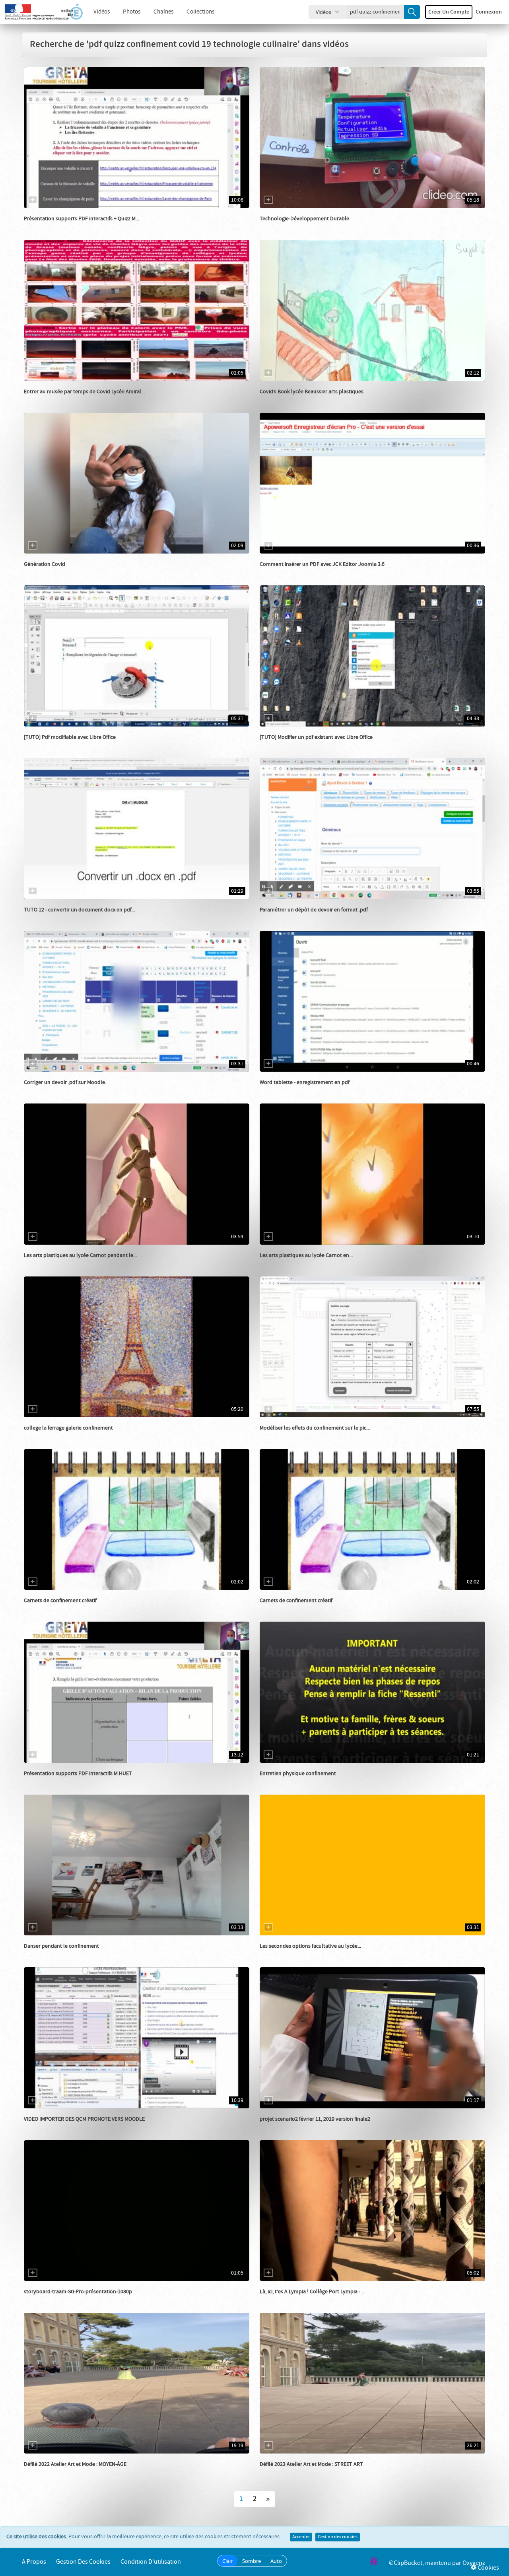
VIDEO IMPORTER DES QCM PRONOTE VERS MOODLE (84, 2119)
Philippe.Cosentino (291, 1436)
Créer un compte (449, 12)
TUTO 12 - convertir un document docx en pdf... (79, 910)
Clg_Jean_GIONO (53, 918)
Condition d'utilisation (151, 2562)
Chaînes (163, 12)
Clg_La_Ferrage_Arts (57, 1436)
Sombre (252, 2561)
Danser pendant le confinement (61, 1946)
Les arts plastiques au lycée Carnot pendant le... (80, 1255)
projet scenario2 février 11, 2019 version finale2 (315, 2119)
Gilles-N (278, 1090)
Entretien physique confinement (298, 1774)
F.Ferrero (44, 2127)
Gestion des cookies (338, 2537)
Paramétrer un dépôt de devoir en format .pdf (314, 910)
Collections (200, 12)
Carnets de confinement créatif (60, 1601)
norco (276, 572)
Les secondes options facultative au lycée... (310, 1946)
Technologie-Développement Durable (304, 219)
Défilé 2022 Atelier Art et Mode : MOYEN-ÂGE (75, 2464)
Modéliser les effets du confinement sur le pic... (315, 1428)
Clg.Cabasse (283, 227)
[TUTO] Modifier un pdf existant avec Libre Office (316, 737)
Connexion (489, 12)
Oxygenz (474, 2563)
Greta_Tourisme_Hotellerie (65, 227)
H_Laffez (43, 745)
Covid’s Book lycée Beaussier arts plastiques (312, 392)
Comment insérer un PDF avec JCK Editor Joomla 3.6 (322, 564)
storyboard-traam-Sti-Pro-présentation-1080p (78, 2292)
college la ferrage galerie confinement (68, 1428)
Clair (227, 2561)
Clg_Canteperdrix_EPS (295, 1781)
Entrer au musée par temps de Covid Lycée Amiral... (84, 392)
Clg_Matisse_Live (289, 1609)
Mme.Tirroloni (50, 2472)
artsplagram (48, 1263)
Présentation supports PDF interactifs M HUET (78, 1774)
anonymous (47, 1609)
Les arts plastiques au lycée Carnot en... (306, 1255)
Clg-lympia (282, 2300)
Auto (276, 2561)
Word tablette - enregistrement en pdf (305, 1082)
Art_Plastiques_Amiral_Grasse (69, 400)
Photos (132, 12)
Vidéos (102, 12)
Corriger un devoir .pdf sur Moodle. (65, 1082)
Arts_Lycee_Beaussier (294, 400)
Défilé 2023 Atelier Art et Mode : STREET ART (311, 2464)
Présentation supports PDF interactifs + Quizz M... (82, 219)
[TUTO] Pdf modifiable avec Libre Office (70, 737)
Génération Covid (45, 564)
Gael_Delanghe (51, 572)
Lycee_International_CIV (62, 1954)
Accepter (301, 2537)
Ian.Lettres (282, 918)
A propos (34, 2562)
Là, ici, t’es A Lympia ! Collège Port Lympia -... (312, 2292)
